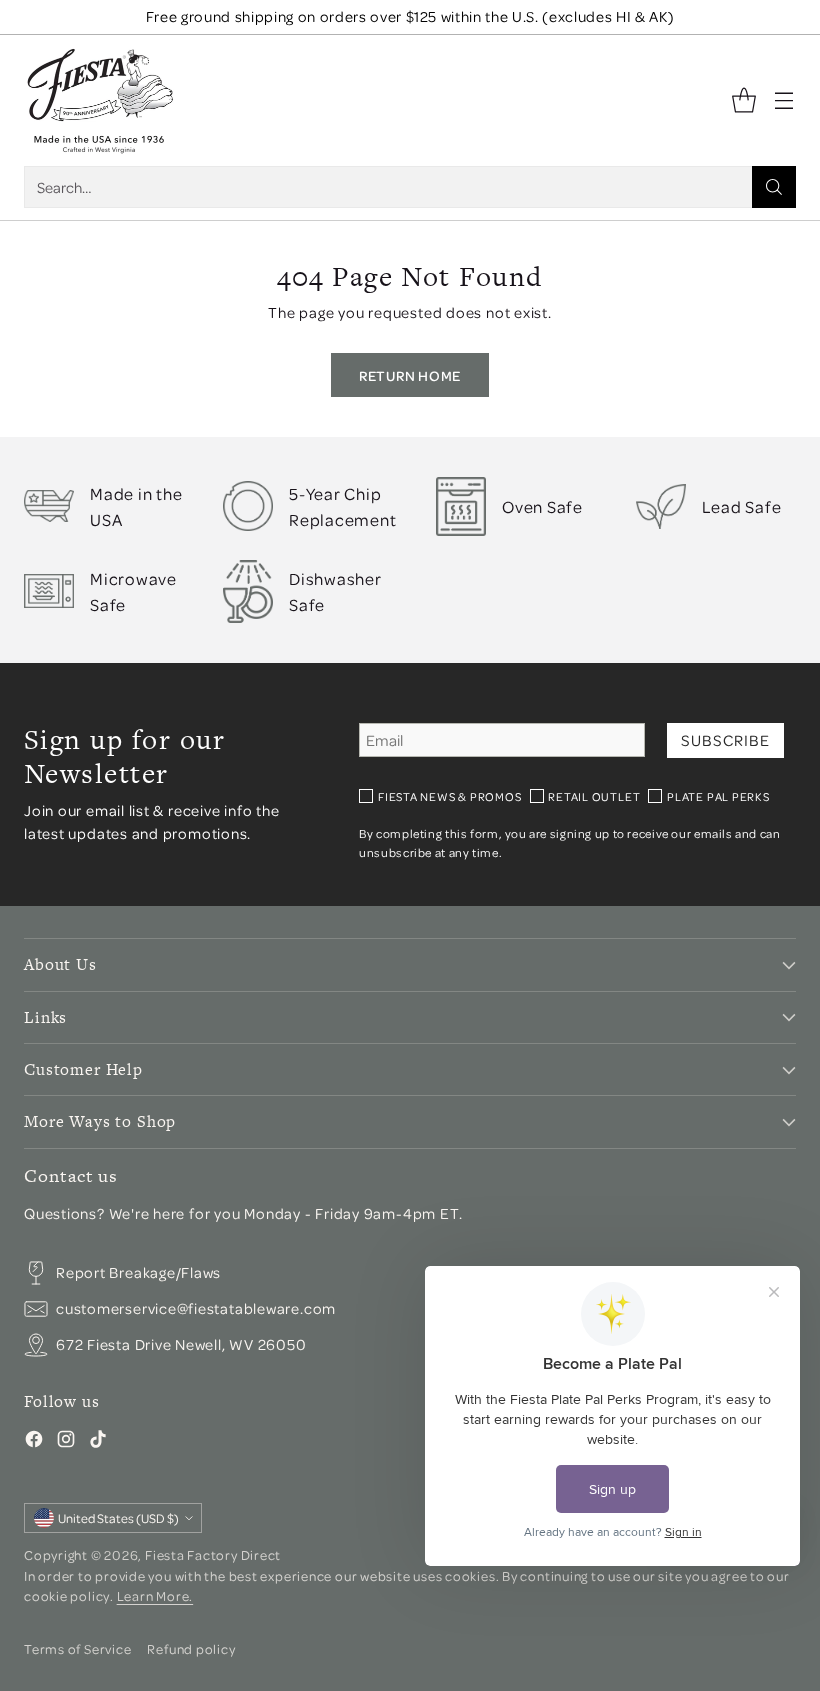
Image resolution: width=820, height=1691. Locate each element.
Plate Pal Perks (718, 796)
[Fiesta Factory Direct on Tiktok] (98, 1442)
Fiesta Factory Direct (213, 1554)
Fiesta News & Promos (450, 796)
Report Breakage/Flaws (138, 1272)
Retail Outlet (594, 796)
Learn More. (155, 1595)
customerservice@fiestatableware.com (196, 1308)
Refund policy (191, 1648)
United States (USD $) (118, 1518)
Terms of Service (77, 1648)
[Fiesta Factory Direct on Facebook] (34, 1442)
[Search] (774, 187)
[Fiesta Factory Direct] (99, 100)
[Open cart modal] (743, 100)
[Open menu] (783, 100)
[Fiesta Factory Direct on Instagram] (66, 1442)
